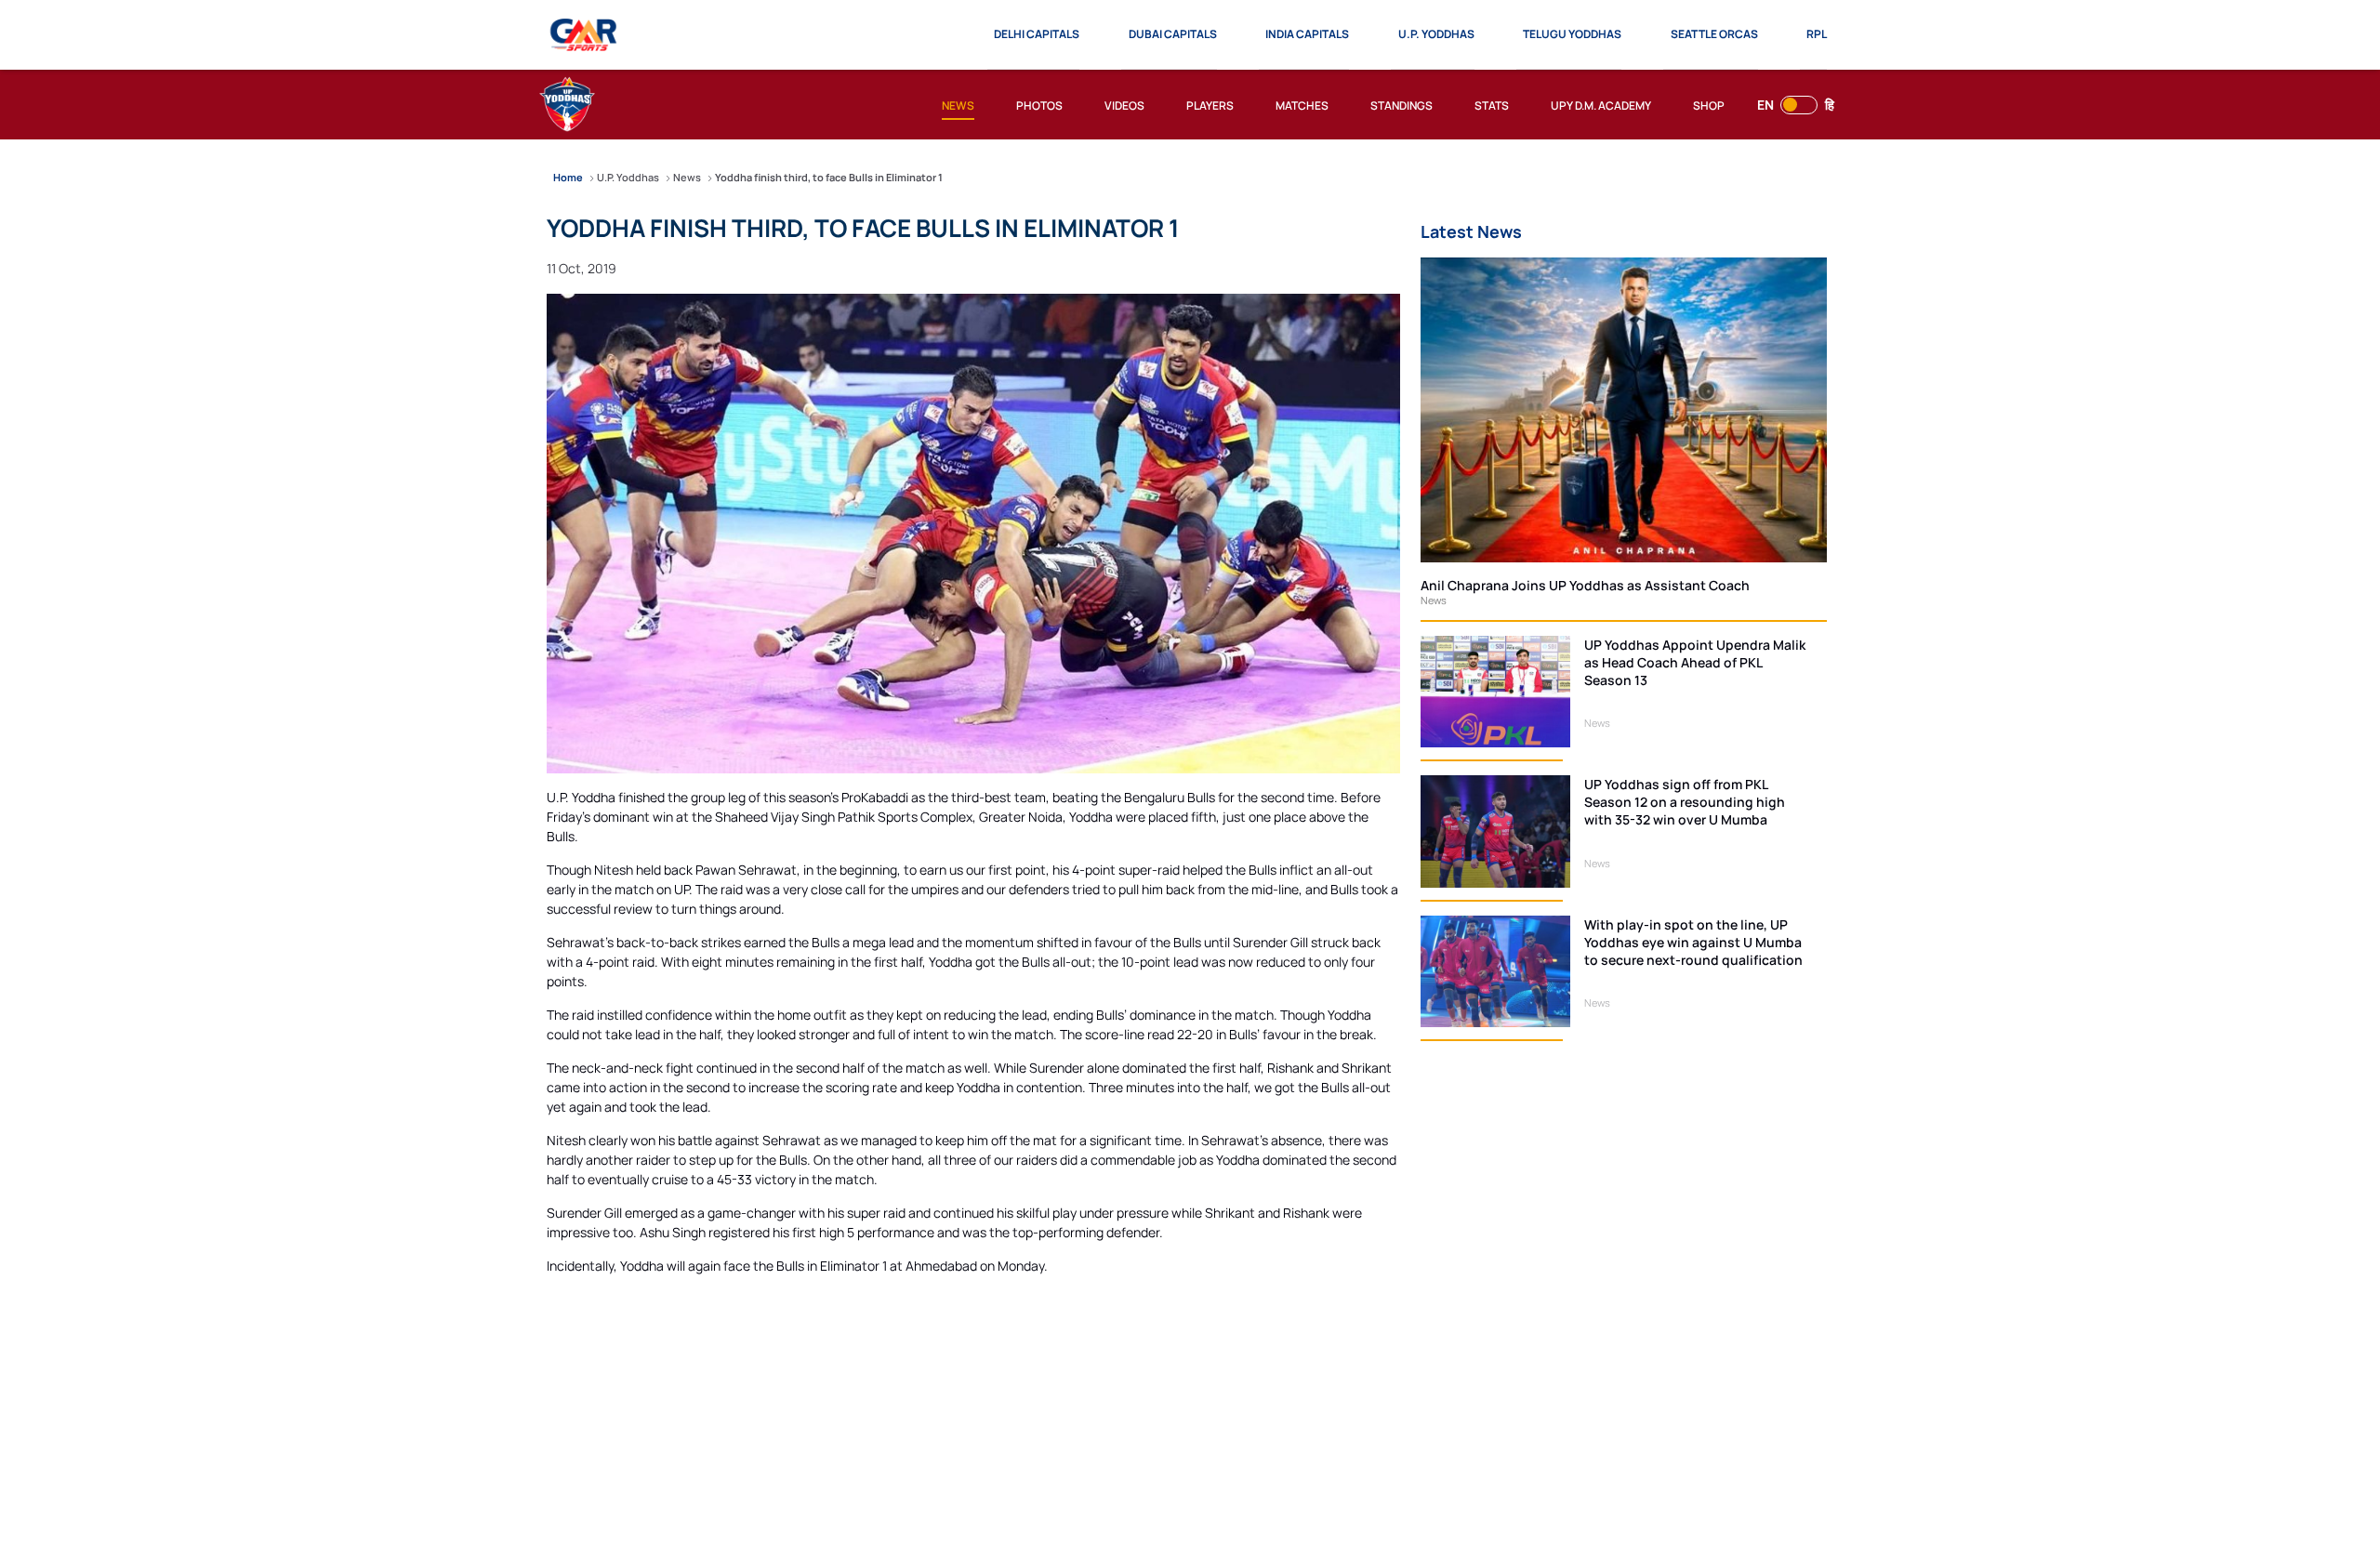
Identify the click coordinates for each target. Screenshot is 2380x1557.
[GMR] (584, 35)
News (1434, 600)
